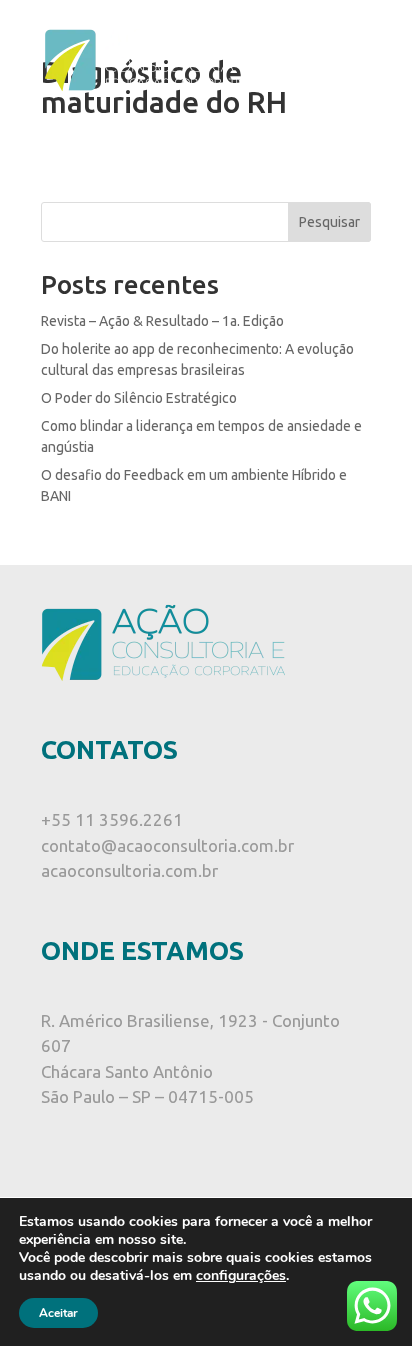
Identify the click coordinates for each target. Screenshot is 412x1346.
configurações (241, 1276)
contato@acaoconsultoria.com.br (167, 845)
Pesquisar (329, 222)
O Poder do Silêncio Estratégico (139, 398)
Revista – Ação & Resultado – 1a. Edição (162, 321)
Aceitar (58, 1313)
